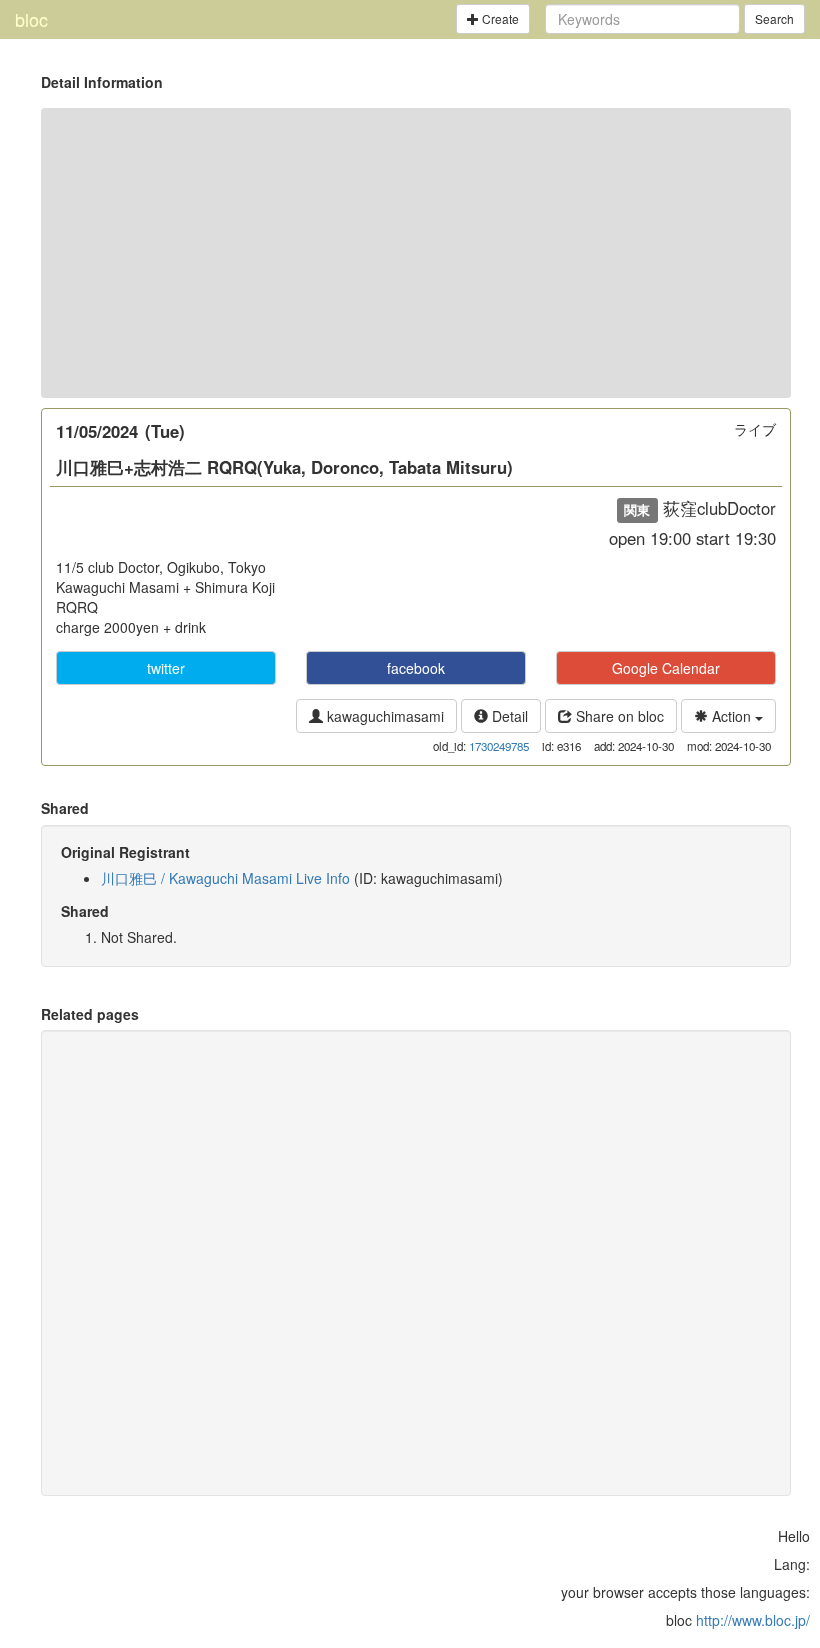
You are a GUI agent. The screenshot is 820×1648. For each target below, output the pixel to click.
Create (499, 18)
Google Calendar (666, 668)
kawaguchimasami (383, 716)
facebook (416, 668)
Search (774, 18)
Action (731, 716)
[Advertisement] (416, 253)
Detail (508, 716)
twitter (166, 668)
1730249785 (499, 746)
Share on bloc (618, 716)
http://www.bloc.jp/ (753, 1620)
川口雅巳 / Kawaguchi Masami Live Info (225, 878)
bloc (31, 19)
